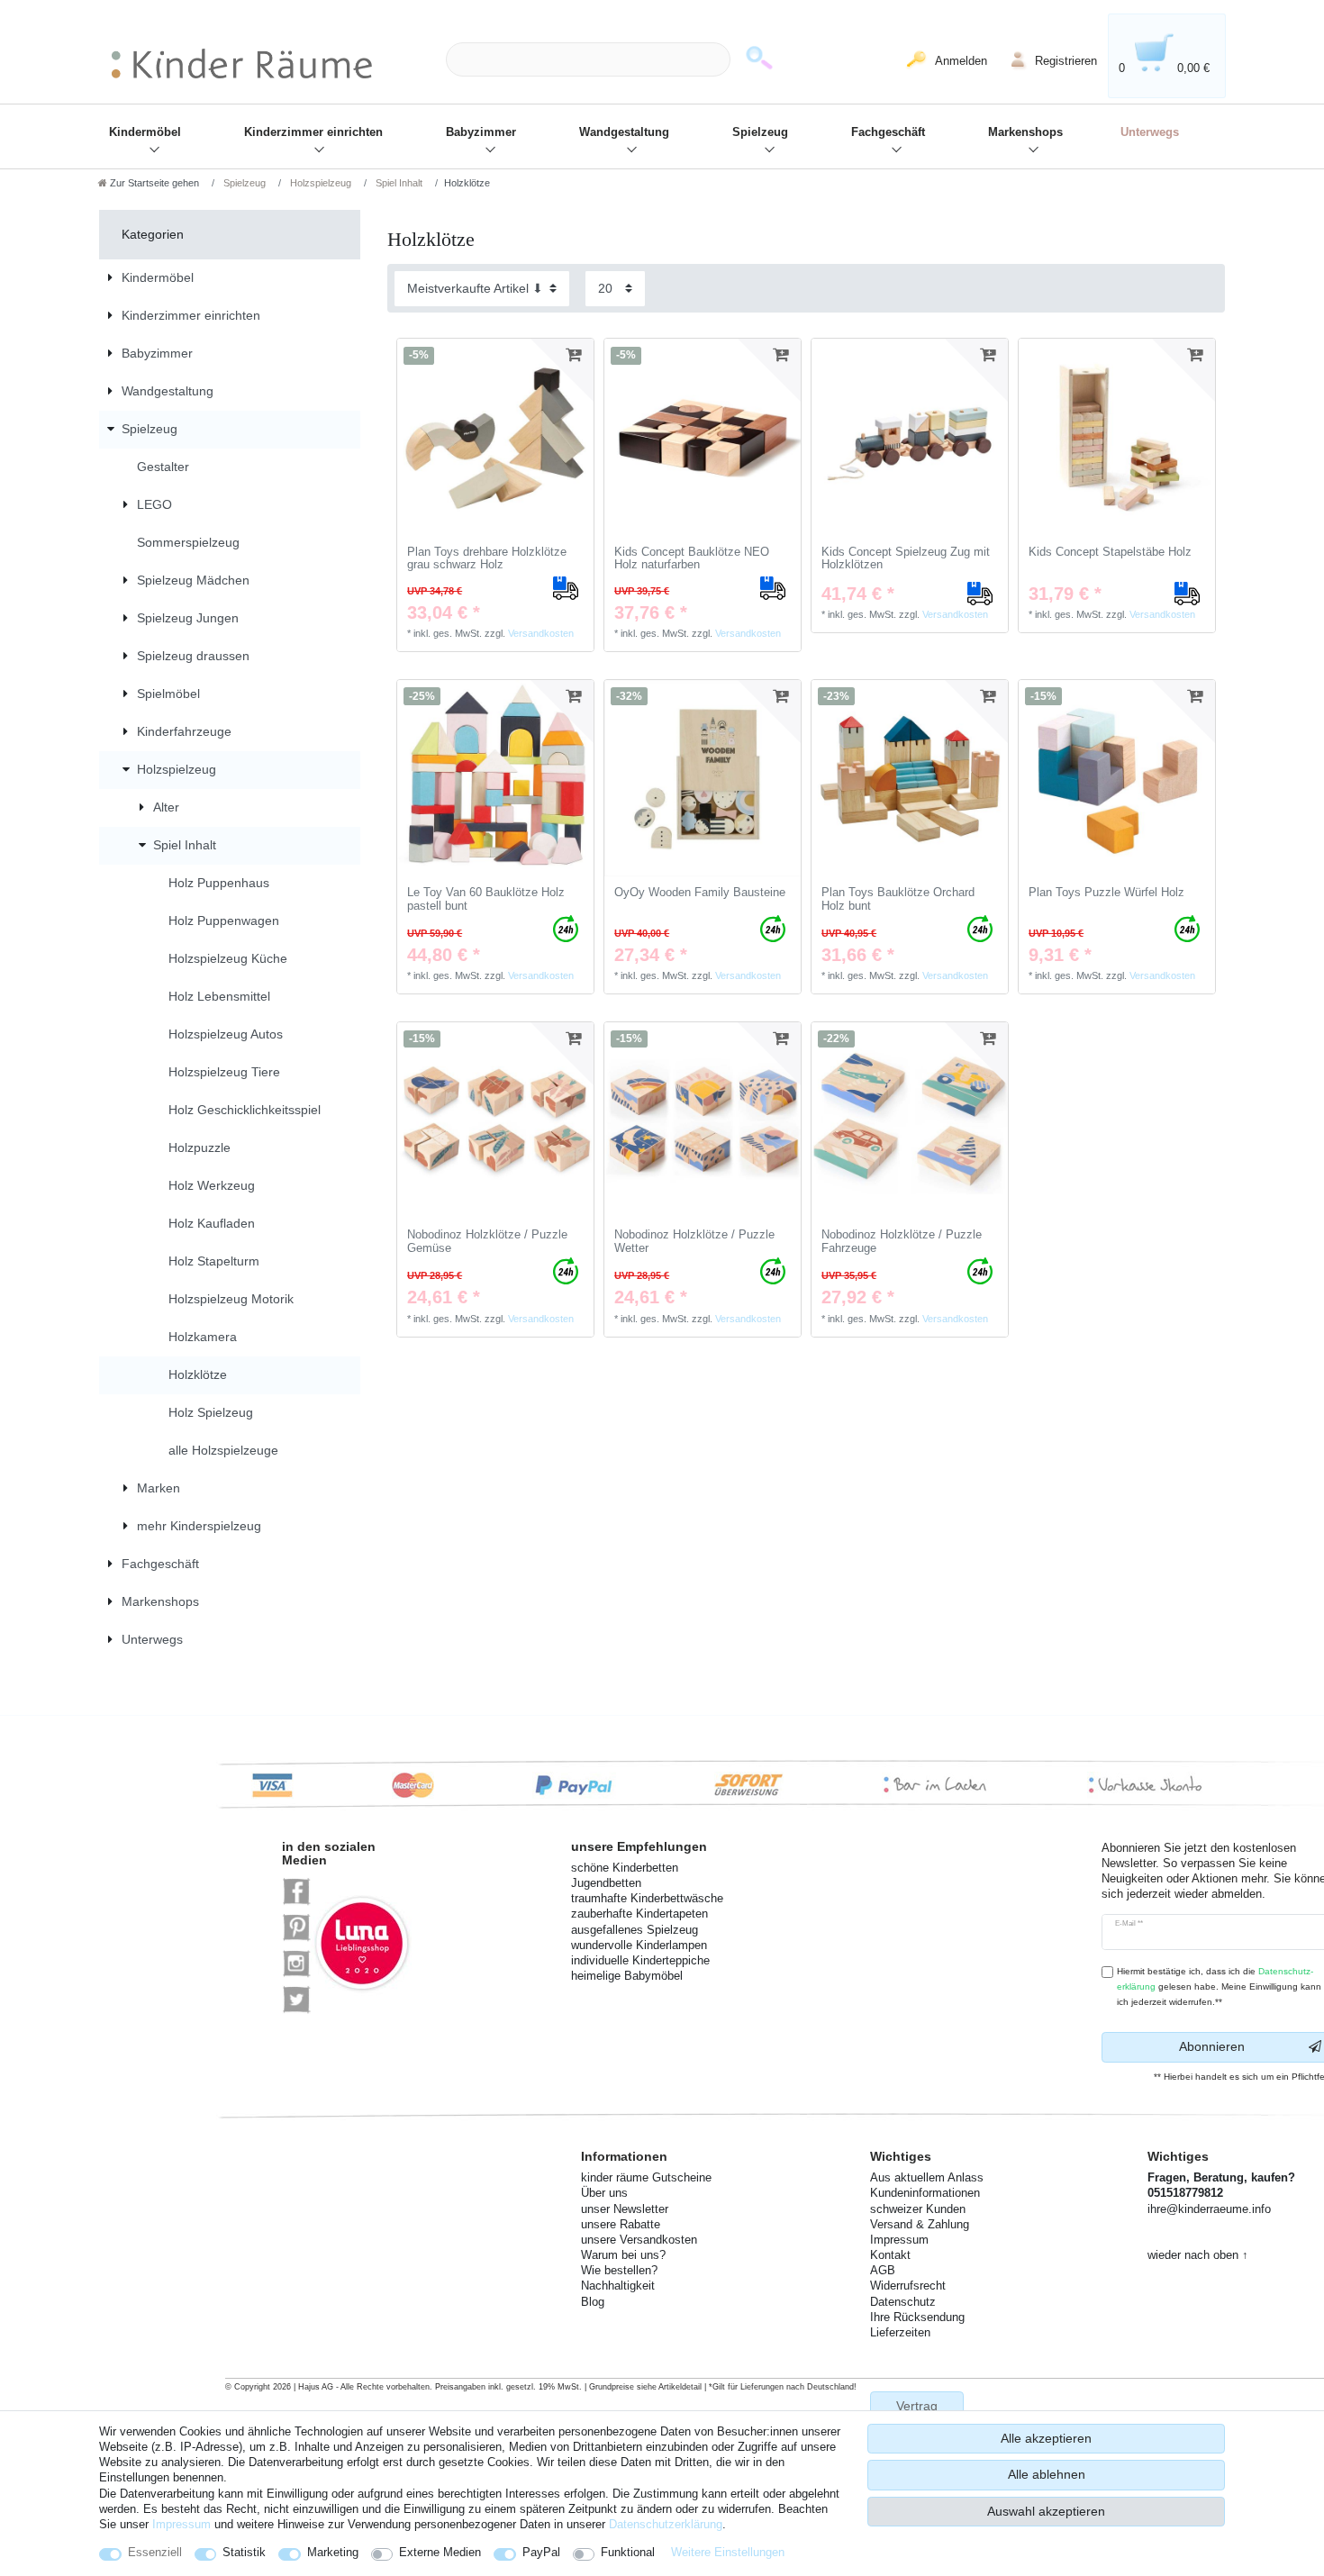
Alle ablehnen (1047, 2474)
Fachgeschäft (888, 132)
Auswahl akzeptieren (1046, 2511)
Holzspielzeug (319, 183)
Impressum (181, 2524)
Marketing (333, 2552)
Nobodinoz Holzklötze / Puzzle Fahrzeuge (902, 1242)
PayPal (541, 2552)
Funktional (628, 2552)
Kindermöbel (145, 132)
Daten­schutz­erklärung (666, 2524)
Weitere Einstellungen (728, 2552)
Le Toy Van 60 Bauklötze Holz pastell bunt (486, 899)
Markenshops (1025, 132)
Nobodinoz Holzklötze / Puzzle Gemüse (487, 1242)
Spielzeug (760, 132)
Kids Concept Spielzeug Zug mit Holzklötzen (906, 559)
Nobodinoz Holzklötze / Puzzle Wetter (694, 1242)
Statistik (244, 2552)
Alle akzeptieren (1046, 2438)
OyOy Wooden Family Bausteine (700, 893)
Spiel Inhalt (398, 183)
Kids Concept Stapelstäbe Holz (1110, 552)
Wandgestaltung (624, 132)
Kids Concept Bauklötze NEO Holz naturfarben (692, 559)
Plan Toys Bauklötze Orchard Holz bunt (898, 899)
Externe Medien (440, 2552)
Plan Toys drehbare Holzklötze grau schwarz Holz (487, 559)
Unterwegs (1150, 132)
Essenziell (155, 2552)
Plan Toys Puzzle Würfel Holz (1106, 893)
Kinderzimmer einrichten (313, 132)
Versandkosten (541, 633)
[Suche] (759, 60)
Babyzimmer (481, 132)
